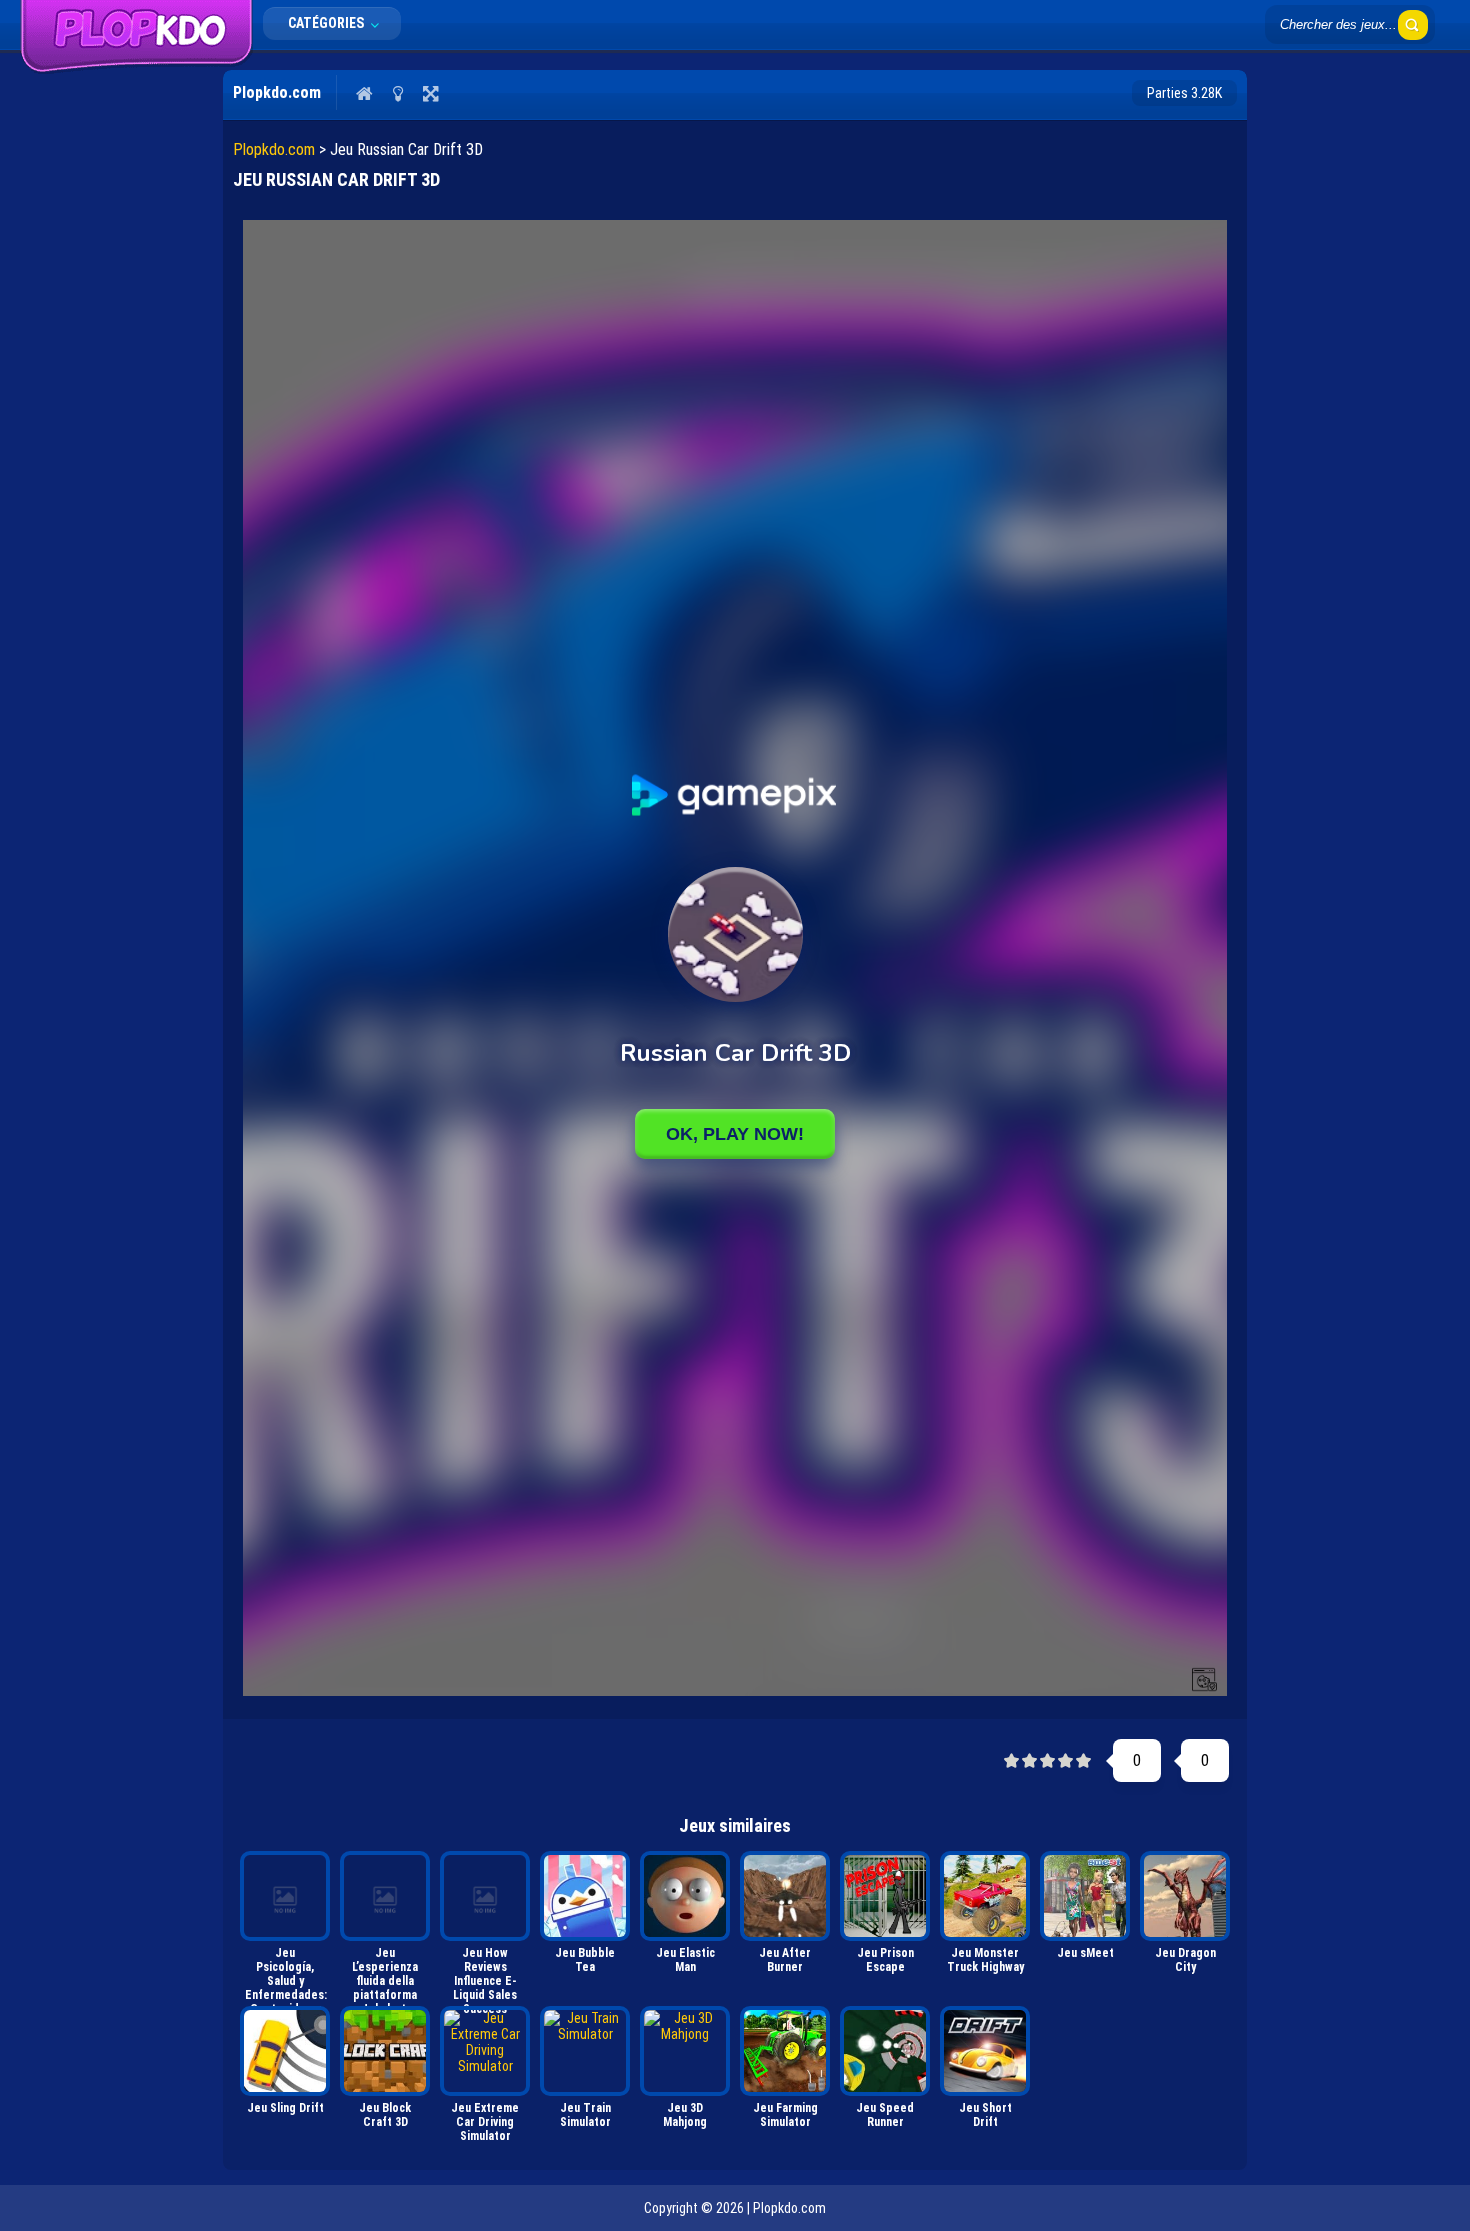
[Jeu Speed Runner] (885, 2051)
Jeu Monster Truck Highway (985, 1960)
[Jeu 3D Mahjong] (685, 2051)
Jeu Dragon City (1185, 1960)
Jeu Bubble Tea (585, 1960)
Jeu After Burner (785, 1960)
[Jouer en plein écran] (430, 93)
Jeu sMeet (1085, 1953)
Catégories (327, 23)
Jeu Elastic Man (685, 1960)
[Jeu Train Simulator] (585, 2051)
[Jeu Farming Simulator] (785, 2051)
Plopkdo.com (274, 149)
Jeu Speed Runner (885, 2115)
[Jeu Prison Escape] (885, 1896)
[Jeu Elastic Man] (685, 1896)
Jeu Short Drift (985, 2115)
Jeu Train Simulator (585, 2115)
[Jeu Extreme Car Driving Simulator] (485, 2051)
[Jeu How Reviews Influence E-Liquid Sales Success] (485, 1896)
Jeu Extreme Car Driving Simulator (485, 2122)
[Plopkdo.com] (136, 69)
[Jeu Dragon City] (1185, 1896)
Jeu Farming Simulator (785, 2115)
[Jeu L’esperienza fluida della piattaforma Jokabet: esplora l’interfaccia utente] (385, 1896)
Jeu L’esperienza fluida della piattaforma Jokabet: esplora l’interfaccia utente (385, 1972)
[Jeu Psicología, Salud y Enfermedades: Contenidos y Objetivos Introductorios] (285, 1896)
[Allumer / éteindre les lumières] (397, 93)
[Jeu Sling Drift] (285, 2051)
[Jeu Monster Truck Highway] (985, 1896)
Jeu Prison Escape (885, 1960)
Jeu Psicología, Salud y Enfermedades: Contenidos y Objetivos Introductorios (286, 1972)
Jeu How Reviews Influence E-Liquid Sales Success (485, 1972)
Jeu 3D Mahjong (685, 2115)
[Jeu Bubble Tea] (585, 1896)
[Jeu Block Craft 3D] (385, 2051)
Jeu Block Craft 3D (385, 2115)
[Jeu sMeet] (1085, 1896)
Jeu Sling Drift (285, 2108)
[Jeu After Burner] (785, 1896)
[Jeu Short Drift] (985, 2051)
